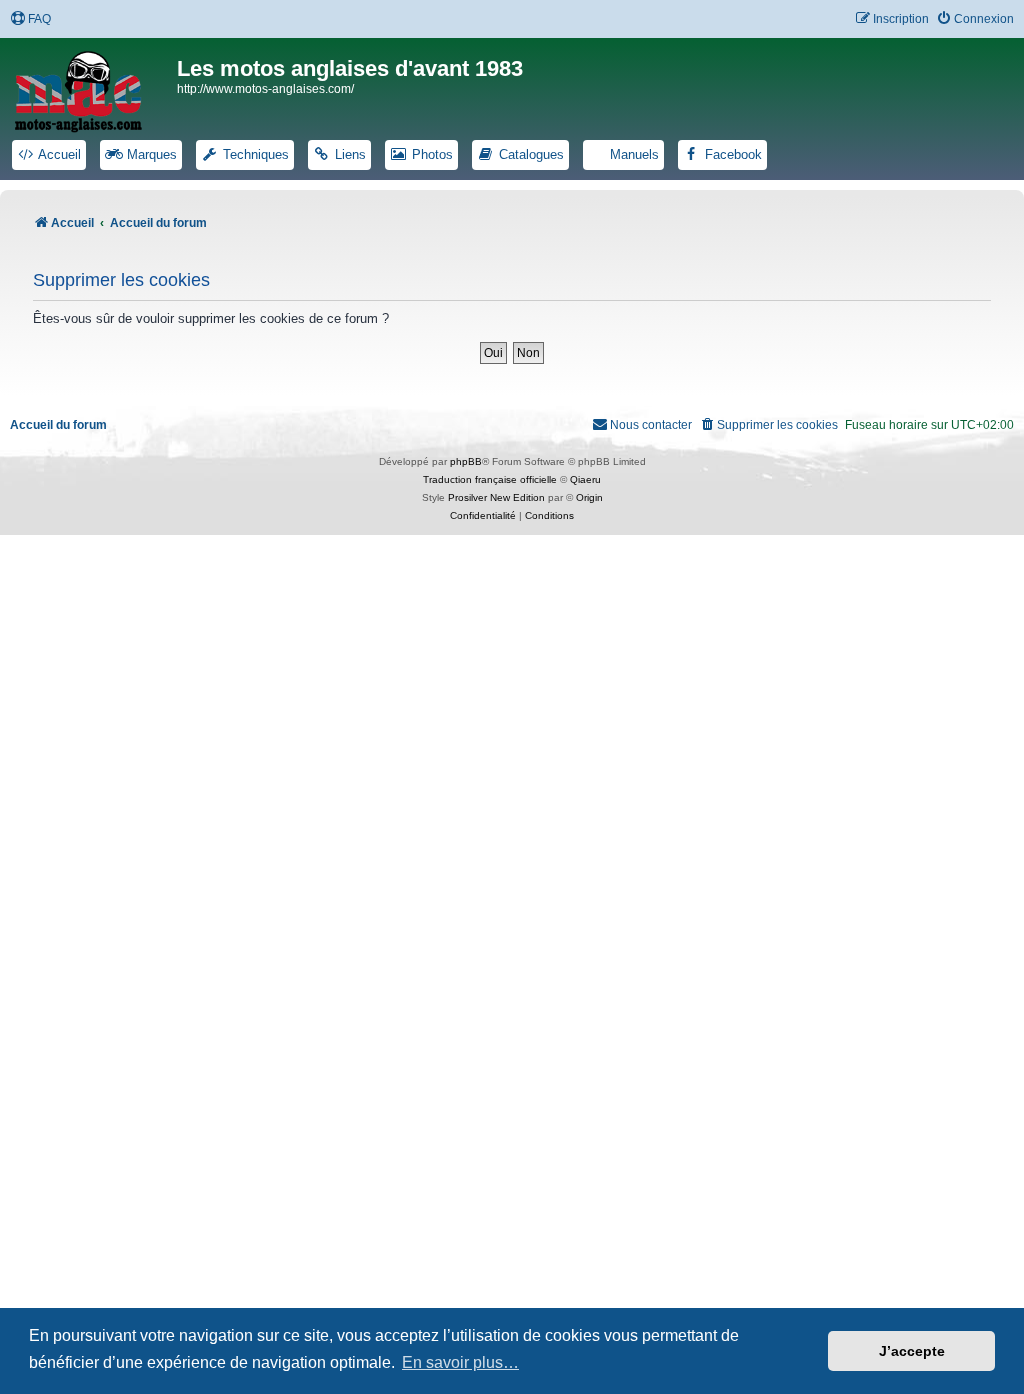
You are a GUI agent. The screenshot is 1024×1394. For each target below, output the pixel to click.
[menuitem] (30, 19)
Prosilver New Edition (496, 497)
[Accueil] (91, 88)
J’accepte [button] (912, 1351)
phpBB (466, 461)
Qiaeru (585, 479)
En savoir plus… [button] (460, 1362)
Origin (589, 497)
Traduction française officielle (490, 479)
